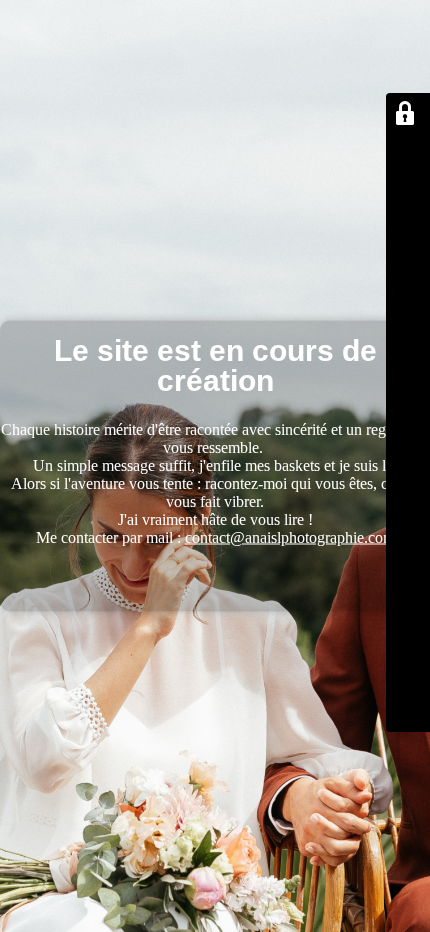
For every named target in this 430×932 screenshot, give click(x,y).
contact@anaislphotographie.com (290, 537)
